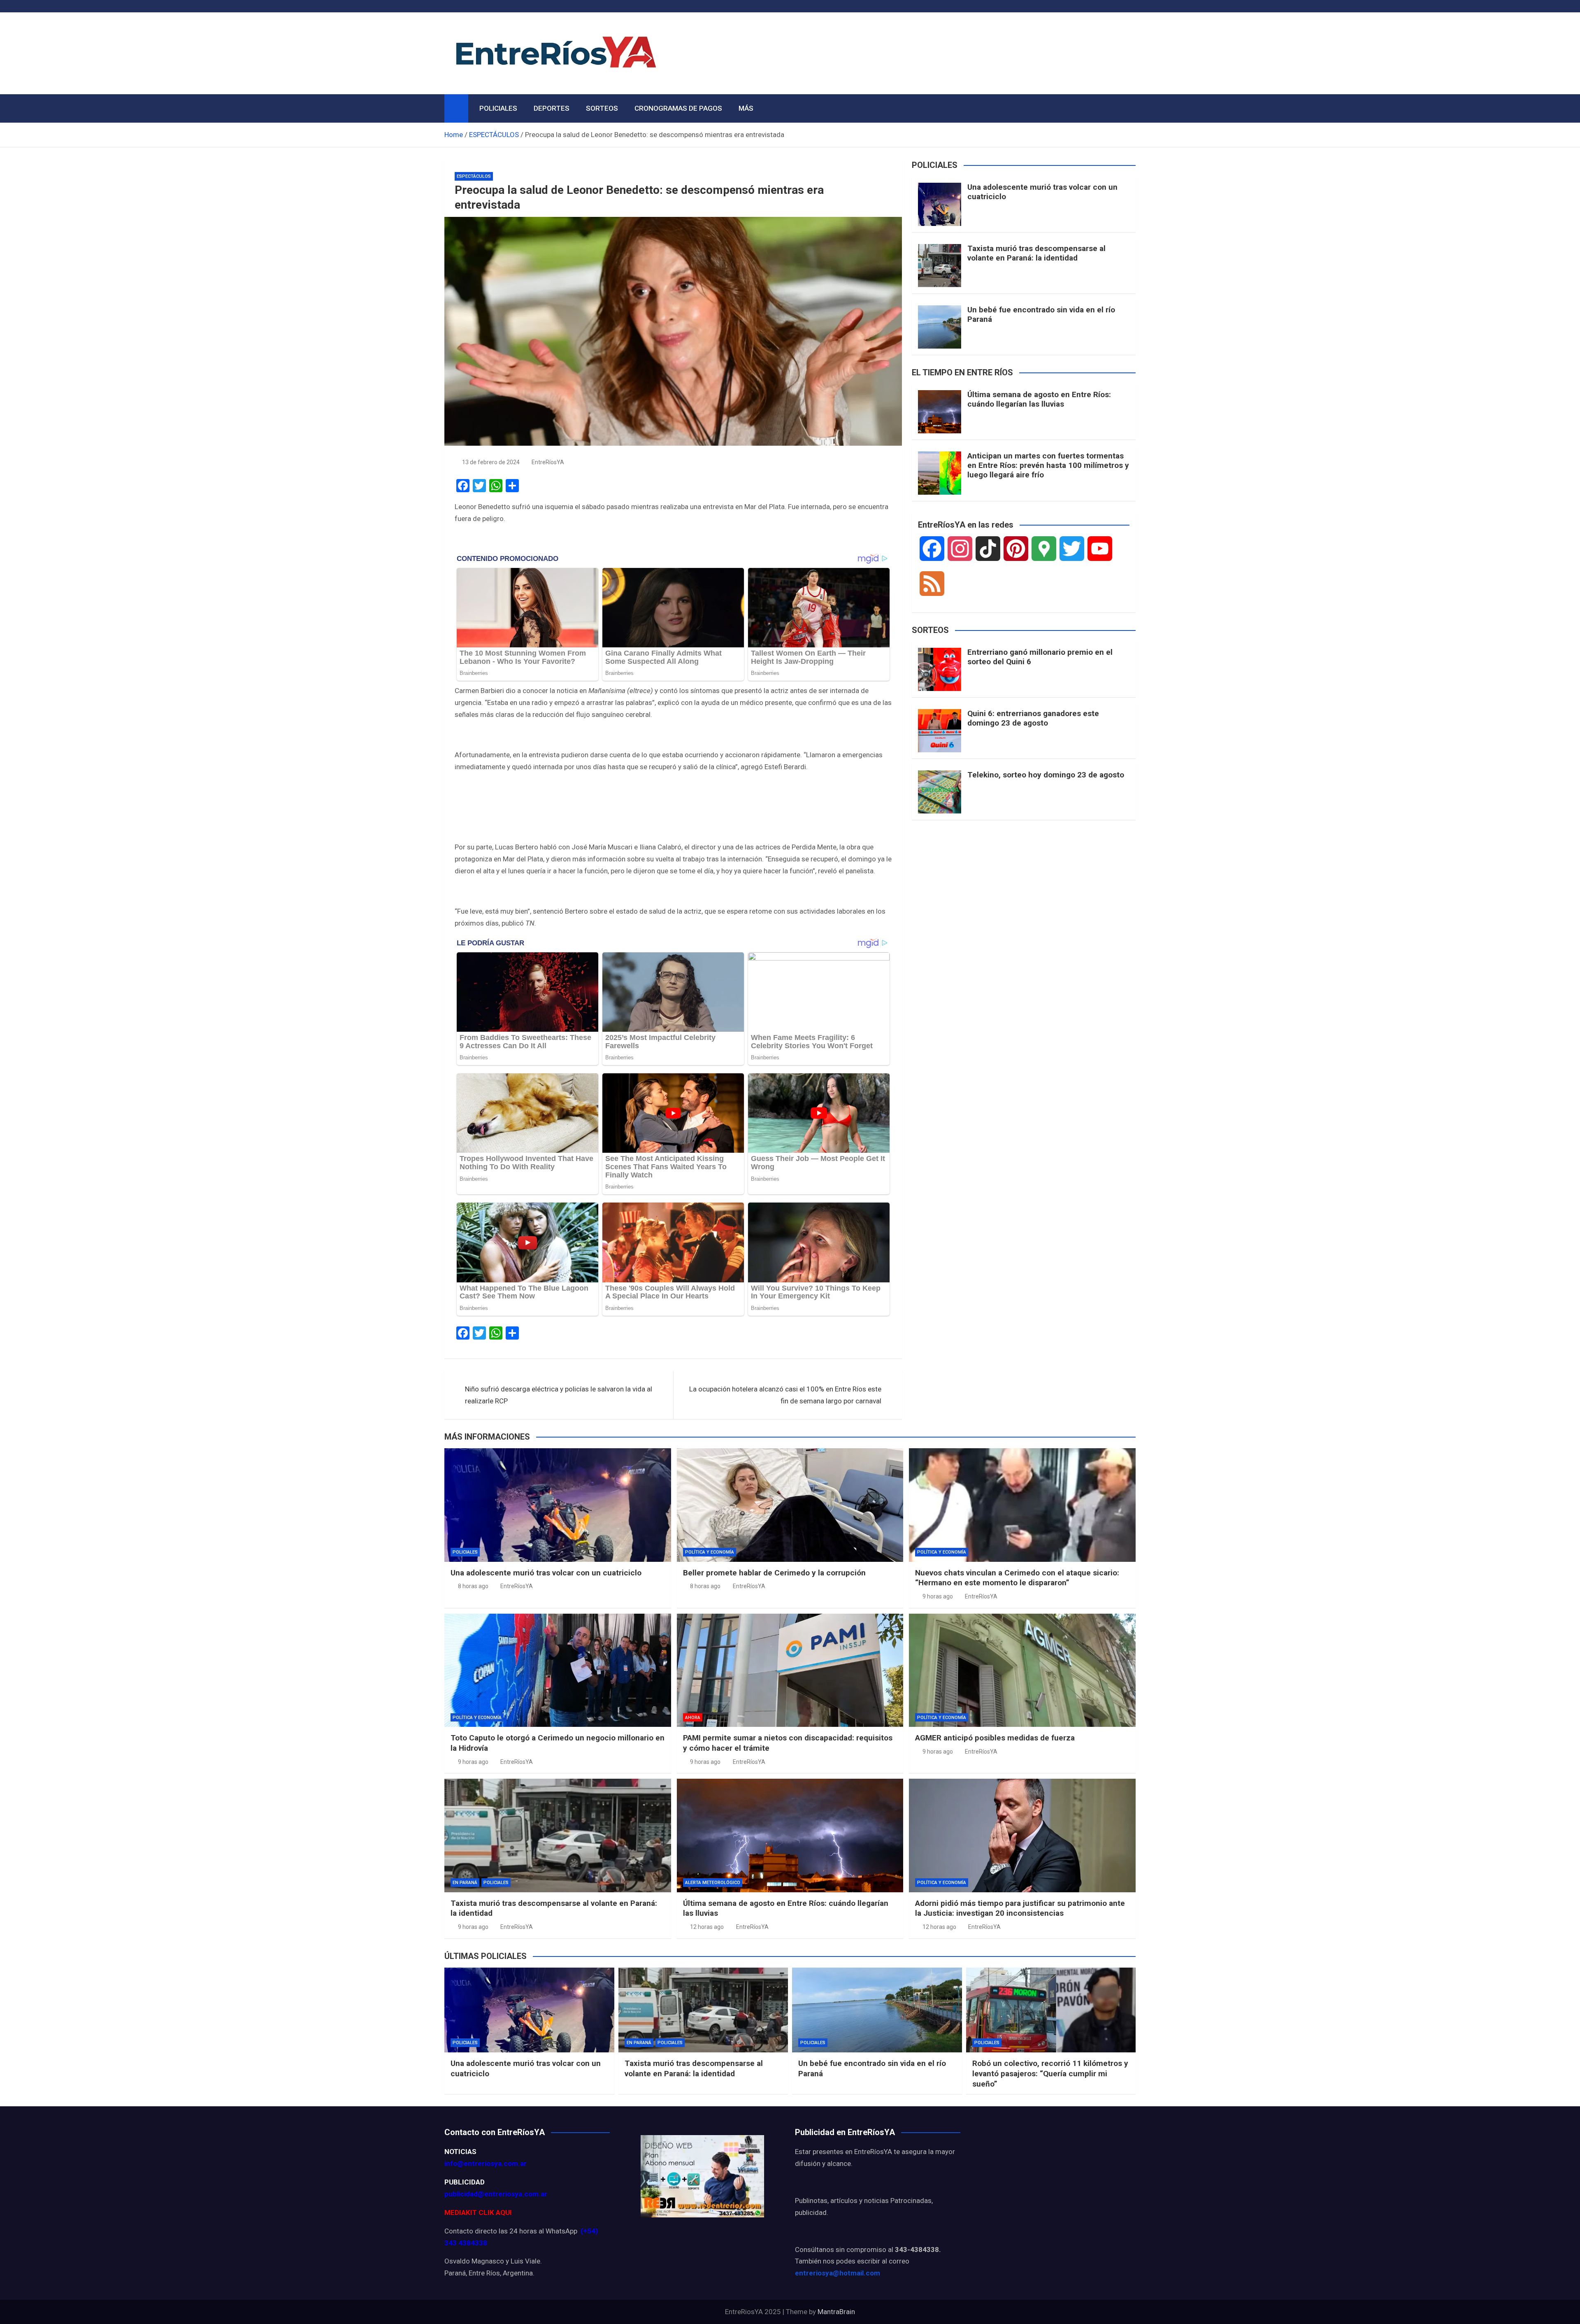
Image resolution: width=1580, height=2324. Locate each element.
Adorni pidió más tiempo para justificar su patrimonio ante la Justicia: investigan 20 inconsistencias (1020, 1908)
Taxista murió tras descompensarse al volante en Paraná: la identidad (1036, 253)
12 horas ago (707, 1927)
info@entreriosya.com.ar (486, 2163)
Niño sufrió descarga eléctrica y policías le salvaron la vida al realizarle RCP (559, 1395)
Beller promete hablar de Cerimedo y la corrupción (774, 1573)
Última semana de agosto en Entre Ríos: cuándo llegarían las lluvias (1039, 399)
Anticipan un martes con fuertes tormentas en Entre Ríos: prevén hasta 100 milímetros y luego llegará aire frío (1048, 465)
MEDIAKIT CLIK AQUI (478, 2212)
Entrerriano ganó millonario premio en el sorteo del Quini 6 (1040, 657)
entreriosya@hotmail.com (838, 2273)
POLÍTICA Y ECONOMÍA (710, 1552)
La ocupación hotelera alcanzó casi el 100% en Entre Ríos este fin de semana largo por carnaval (785, 1395)
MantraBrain (836, 2312)
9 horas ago (938, 1596)
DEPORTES (552, 108)
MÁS (746, 108)
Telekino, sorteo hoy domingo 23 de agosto (1046, 775)
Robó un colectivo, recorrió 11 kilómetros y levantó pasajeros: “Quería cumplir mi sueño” (1050, 2073)
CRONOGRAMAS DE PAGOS (678, 108)
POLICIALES (498, 108)
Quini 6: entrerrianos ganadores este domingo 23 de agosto (1033, 718)
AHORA (693, 1718)
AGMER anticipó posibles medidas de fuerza (995, 1738)
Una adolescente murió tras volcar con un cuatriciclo (1042, 192)
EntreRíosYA (548, 462)
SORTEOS (602, 108)
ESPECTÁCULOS (474, 176)
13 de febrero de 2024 (491, 462)
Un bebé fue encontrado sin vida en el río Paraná (1041, 314)
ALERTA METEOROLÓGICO (713, 1883)
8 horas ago (473, 1586)
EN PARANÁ (465, 1883)
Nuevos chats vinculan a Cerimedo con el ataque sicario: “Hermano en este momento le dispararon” (1017, 1578)
